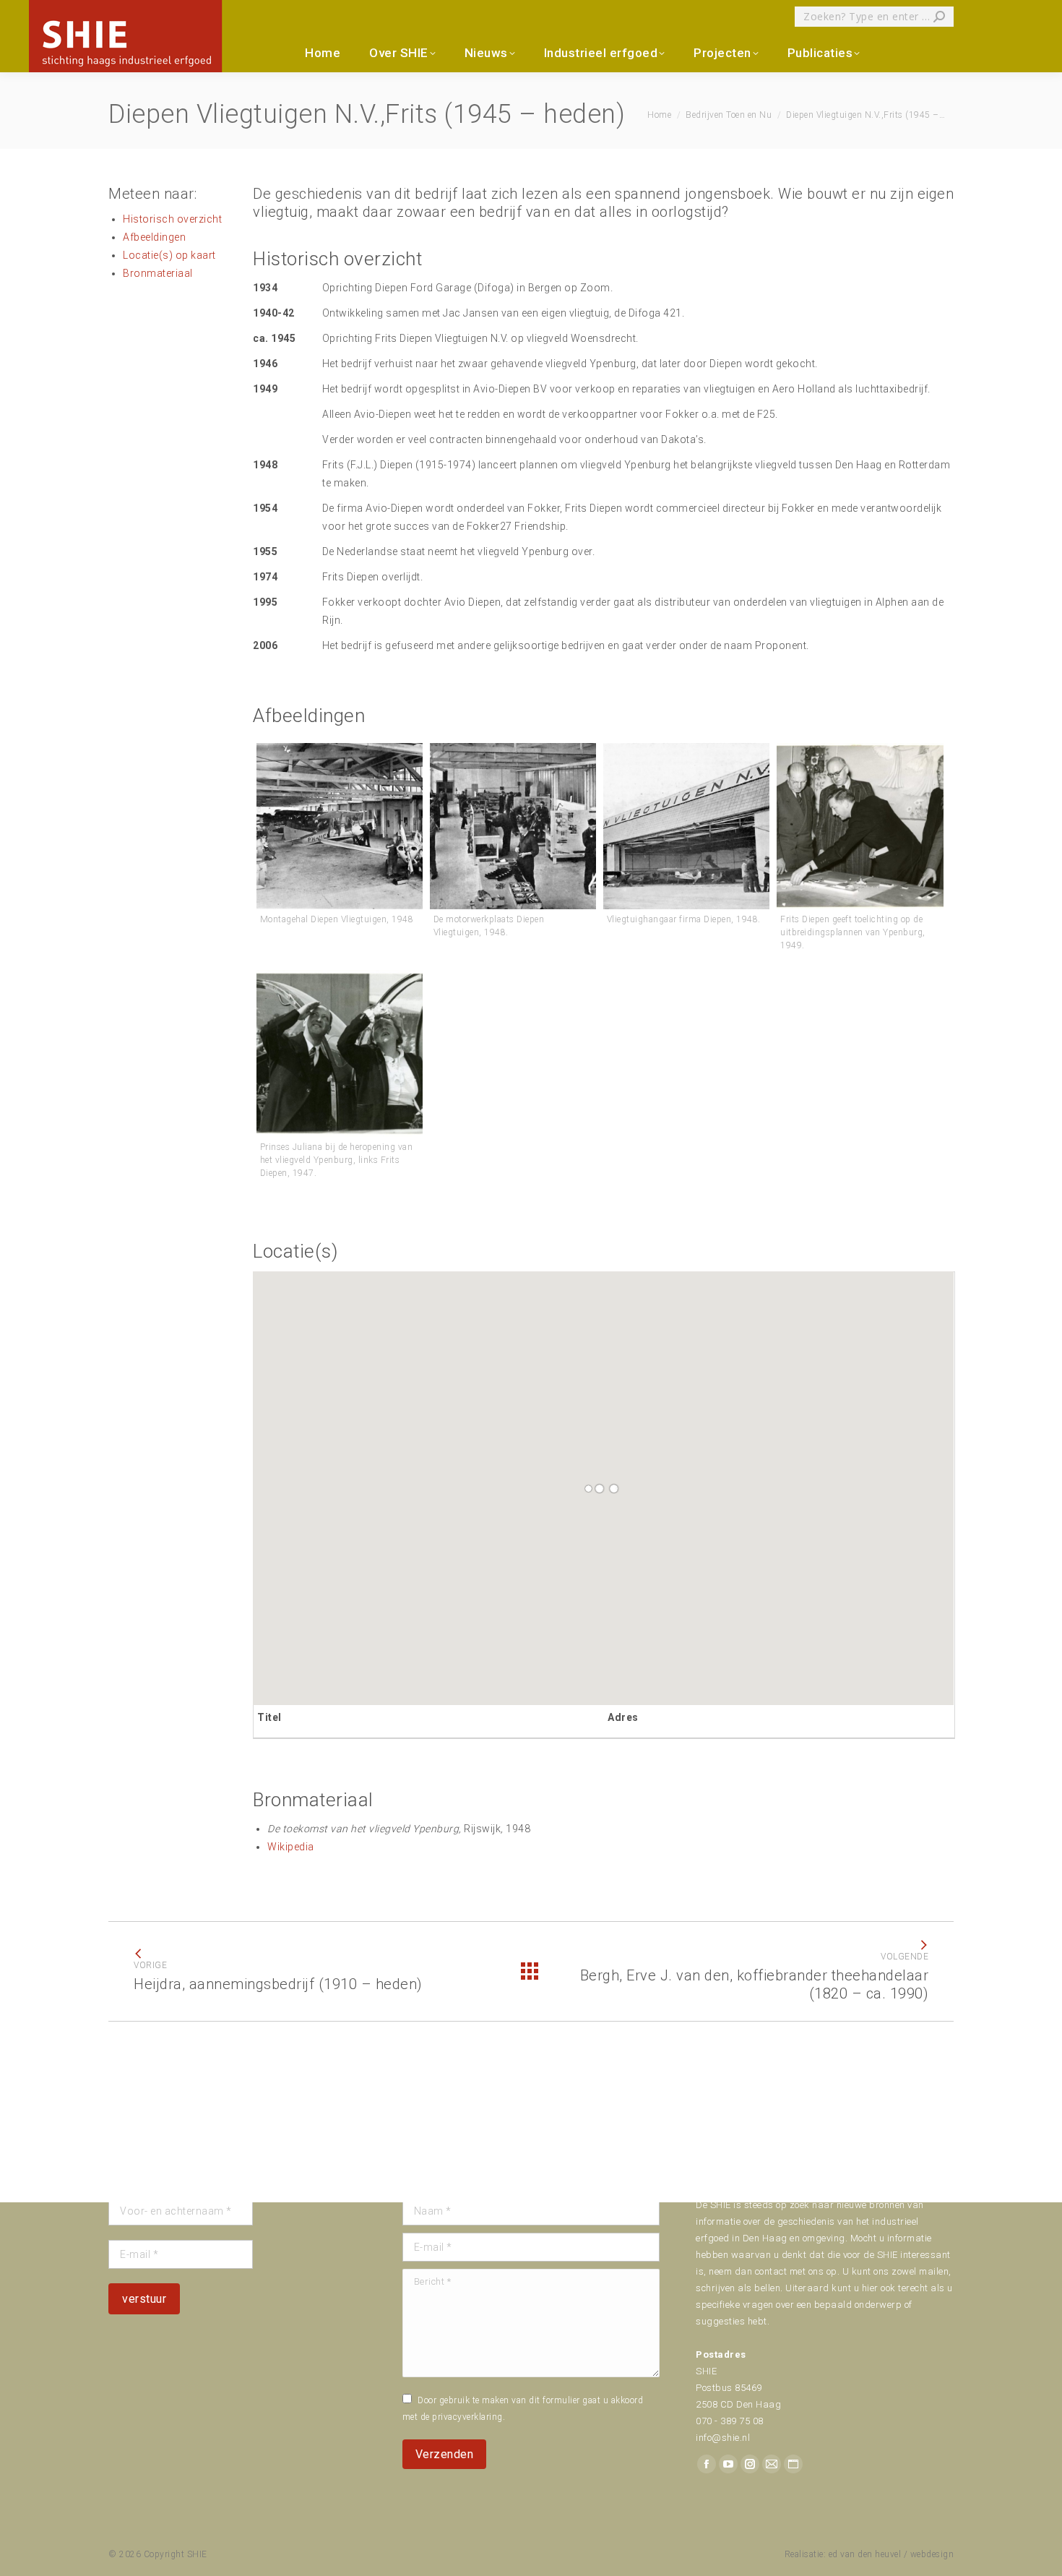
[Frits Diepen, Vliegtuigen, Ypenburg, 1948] (340, 826)
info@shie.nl (723, 2438)
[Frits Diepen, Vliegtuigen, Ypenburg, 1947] (340, 1053)
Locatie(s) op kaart (169, 255)
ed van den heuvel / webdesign (892, 2554)
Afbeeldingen (154, 237)
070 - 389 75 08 (730, 2421)
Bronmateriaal (158, 273)
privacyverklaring (467, 2417)
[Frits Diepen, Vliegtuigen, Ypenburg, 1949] (860, 826)
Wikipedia (291, 1847)
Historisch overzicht (172, 219)
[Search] (939, 17)
